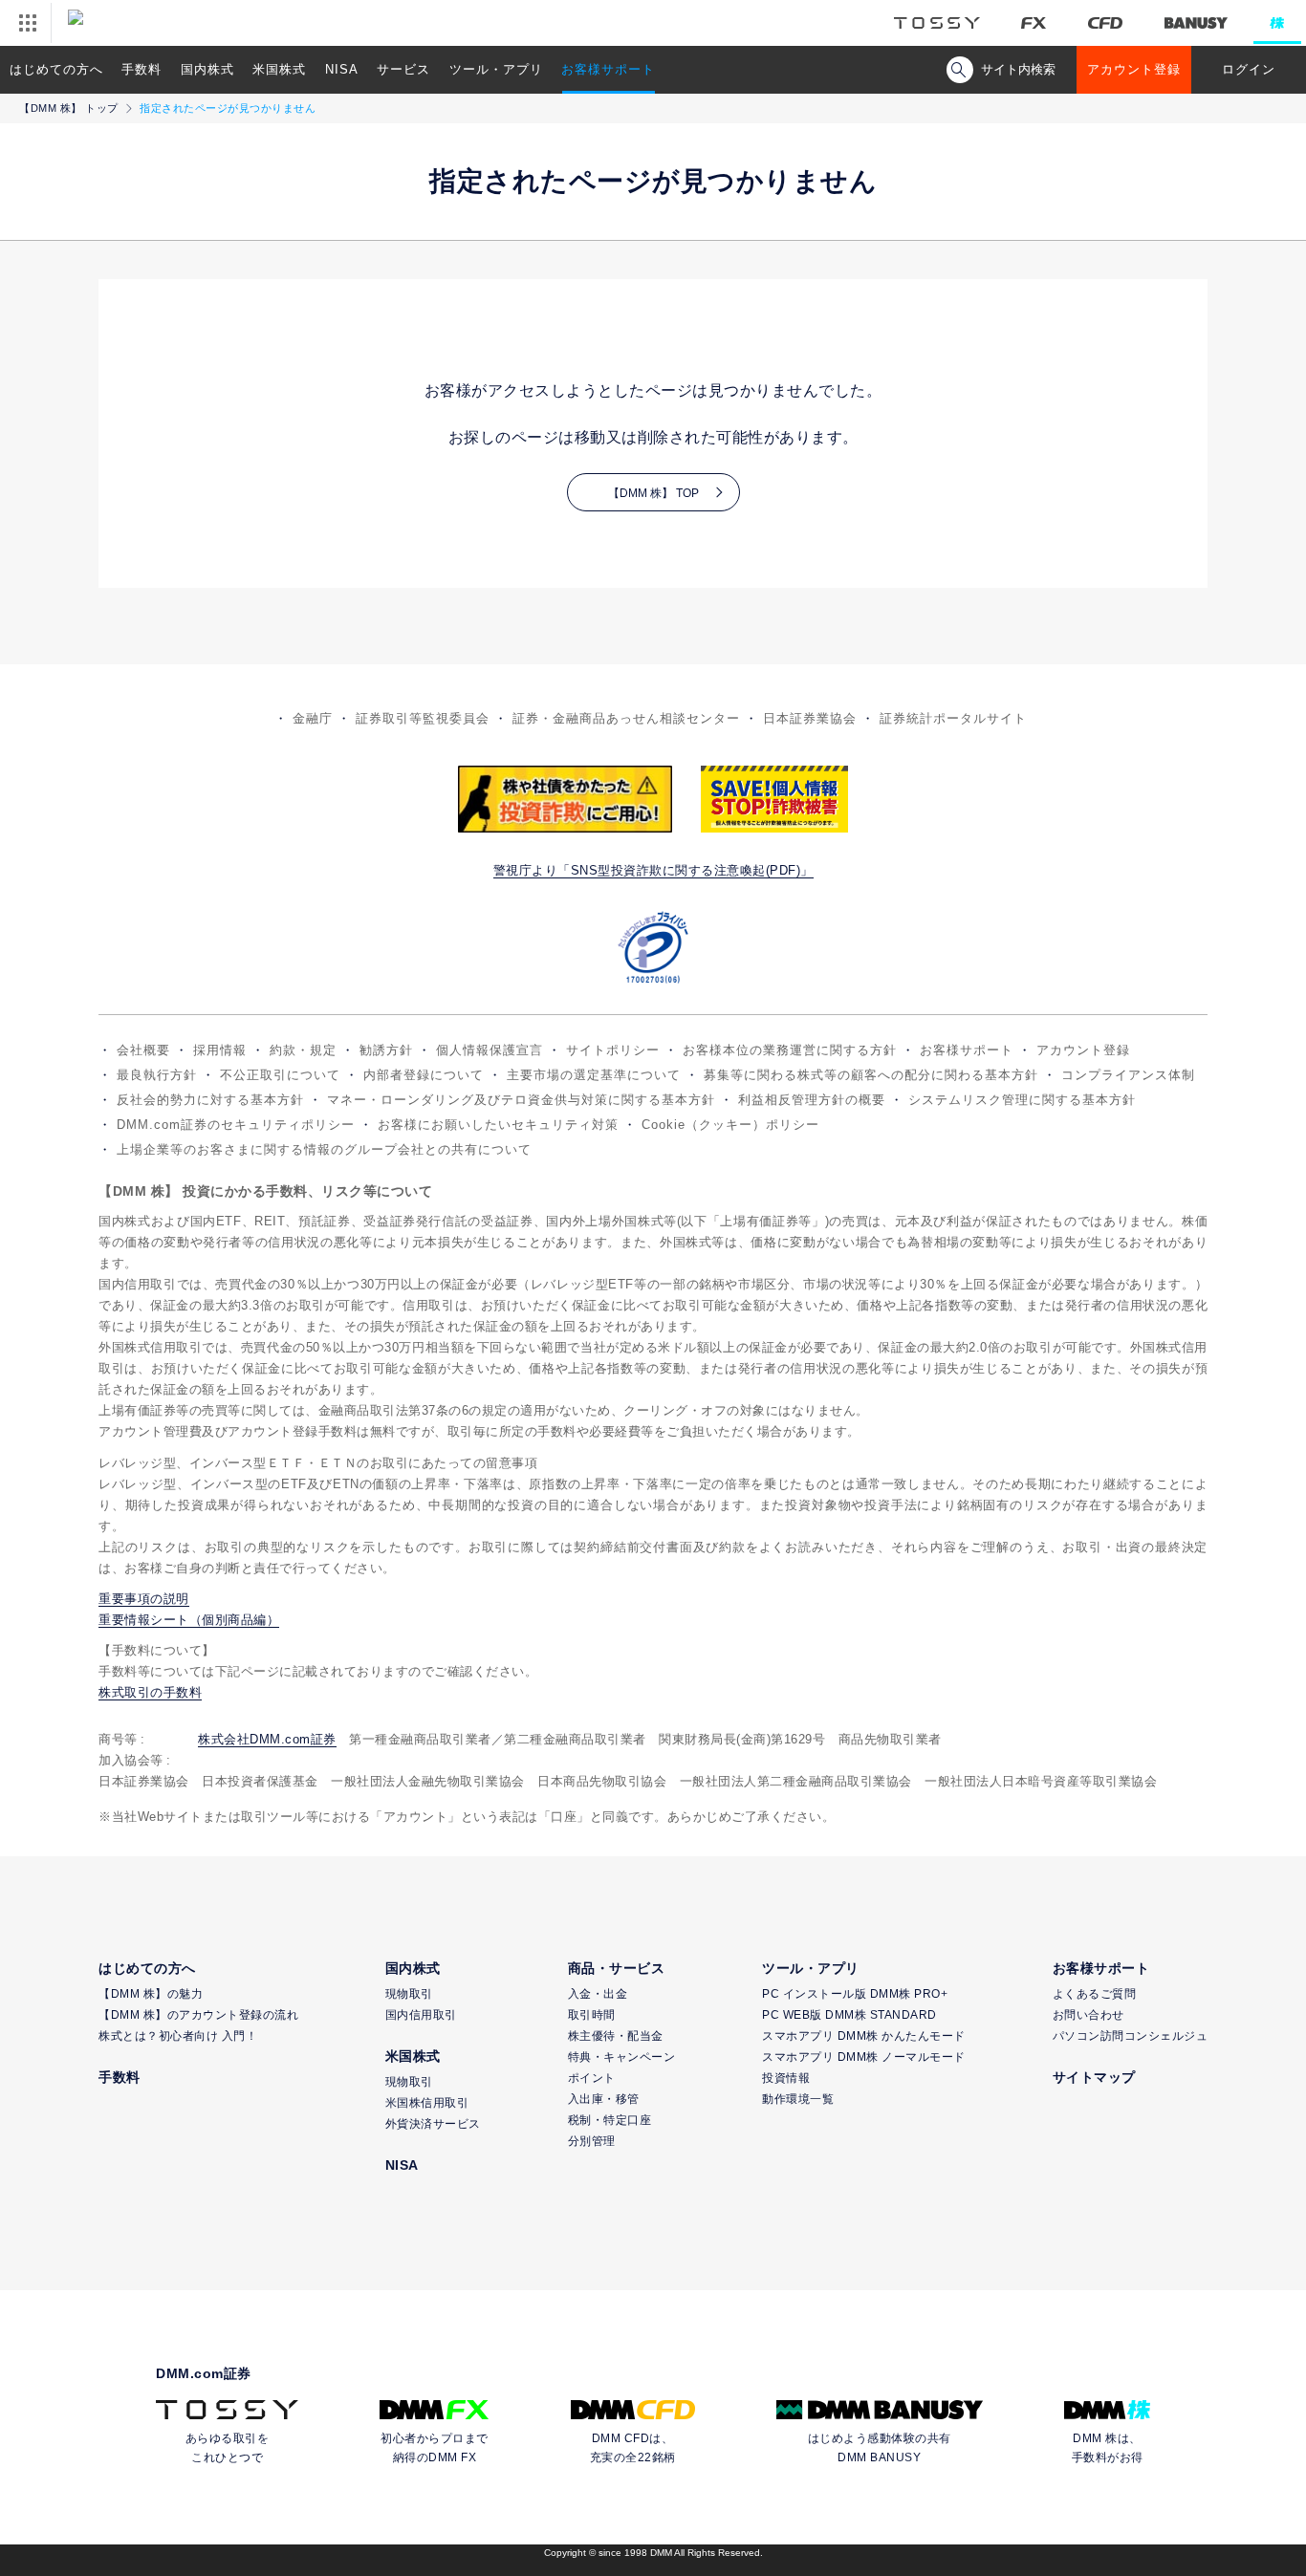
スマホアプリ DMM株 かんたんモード (864, 2036)
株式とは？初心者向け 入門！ (178, 2036)
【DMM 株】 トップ (69, 108)
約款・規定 (303, 1050)
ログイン (1249, 69)
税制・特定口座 (610, 2120)
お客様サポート (608, 69)
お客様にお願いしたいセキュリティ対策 (498, 1125)
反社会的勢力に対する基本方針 (210, 1100)
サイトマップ (1094, 2077)
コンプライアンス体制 (1128, 1075)
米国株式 (279, 69)
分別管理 (592, 2141)
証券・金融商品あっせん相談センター (626, 718)
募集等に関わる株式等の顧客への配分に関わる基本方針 (871, 1075)
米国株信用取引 (427, 2103)
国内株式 (207, 69)
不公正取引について (280, 1075)
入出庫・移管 (604, 2099)
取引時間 (592, 2015)
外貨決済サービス (433, 2124)
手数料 (141, 69)
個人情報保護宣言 (490, 1050)
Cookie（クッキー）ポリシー (730, 1125)
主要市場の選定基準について (594, 1075)
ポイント (592, 2078)
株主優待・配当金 (616, 2036)
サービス (403, 69)
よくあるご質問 (1095, 1994)
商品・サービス (617, 1968)
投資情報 (786, 2078)
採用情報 (220, 1050)
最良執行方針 (157, 1075)
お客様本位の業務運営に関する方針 (790, 1050)
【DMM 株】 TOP (653, 493)
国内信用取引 (421, 2015)
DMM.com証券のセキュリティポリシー (236, 1125)
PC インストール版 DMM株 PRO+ (855, 1994)
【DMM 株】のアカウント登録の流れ (198, 2015)
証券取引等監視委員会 (423, 718)
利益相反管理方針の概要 (812, 1100)
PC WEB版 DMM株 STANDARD (849, 2015)
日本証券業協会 (810, 718)
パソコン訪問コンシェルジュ (1131, 2036)
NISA (342, 69)
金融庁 (313, 718)
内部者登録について (424, 1075)
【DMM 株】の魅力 (151, 1994)
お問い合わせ (1088, 2015)
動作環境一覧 (798, 2099)
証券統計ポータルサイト (953, 718)
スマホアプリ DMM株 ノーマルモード (864, 2057)
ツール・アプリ (496, 69)
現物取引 (409, 1994)
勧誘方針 (386, 1050)
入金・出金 (598, 1994)
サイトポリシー (613, 1050)
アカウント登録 (1134, 69)
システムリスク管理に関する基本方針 (1022, 1100)
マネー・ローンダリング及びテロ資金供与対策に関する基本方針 (521, 1100)
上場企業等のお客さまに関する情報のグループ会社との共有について (324, 1149)
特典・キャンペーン (622, 2057)
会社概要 (143, 1050)
